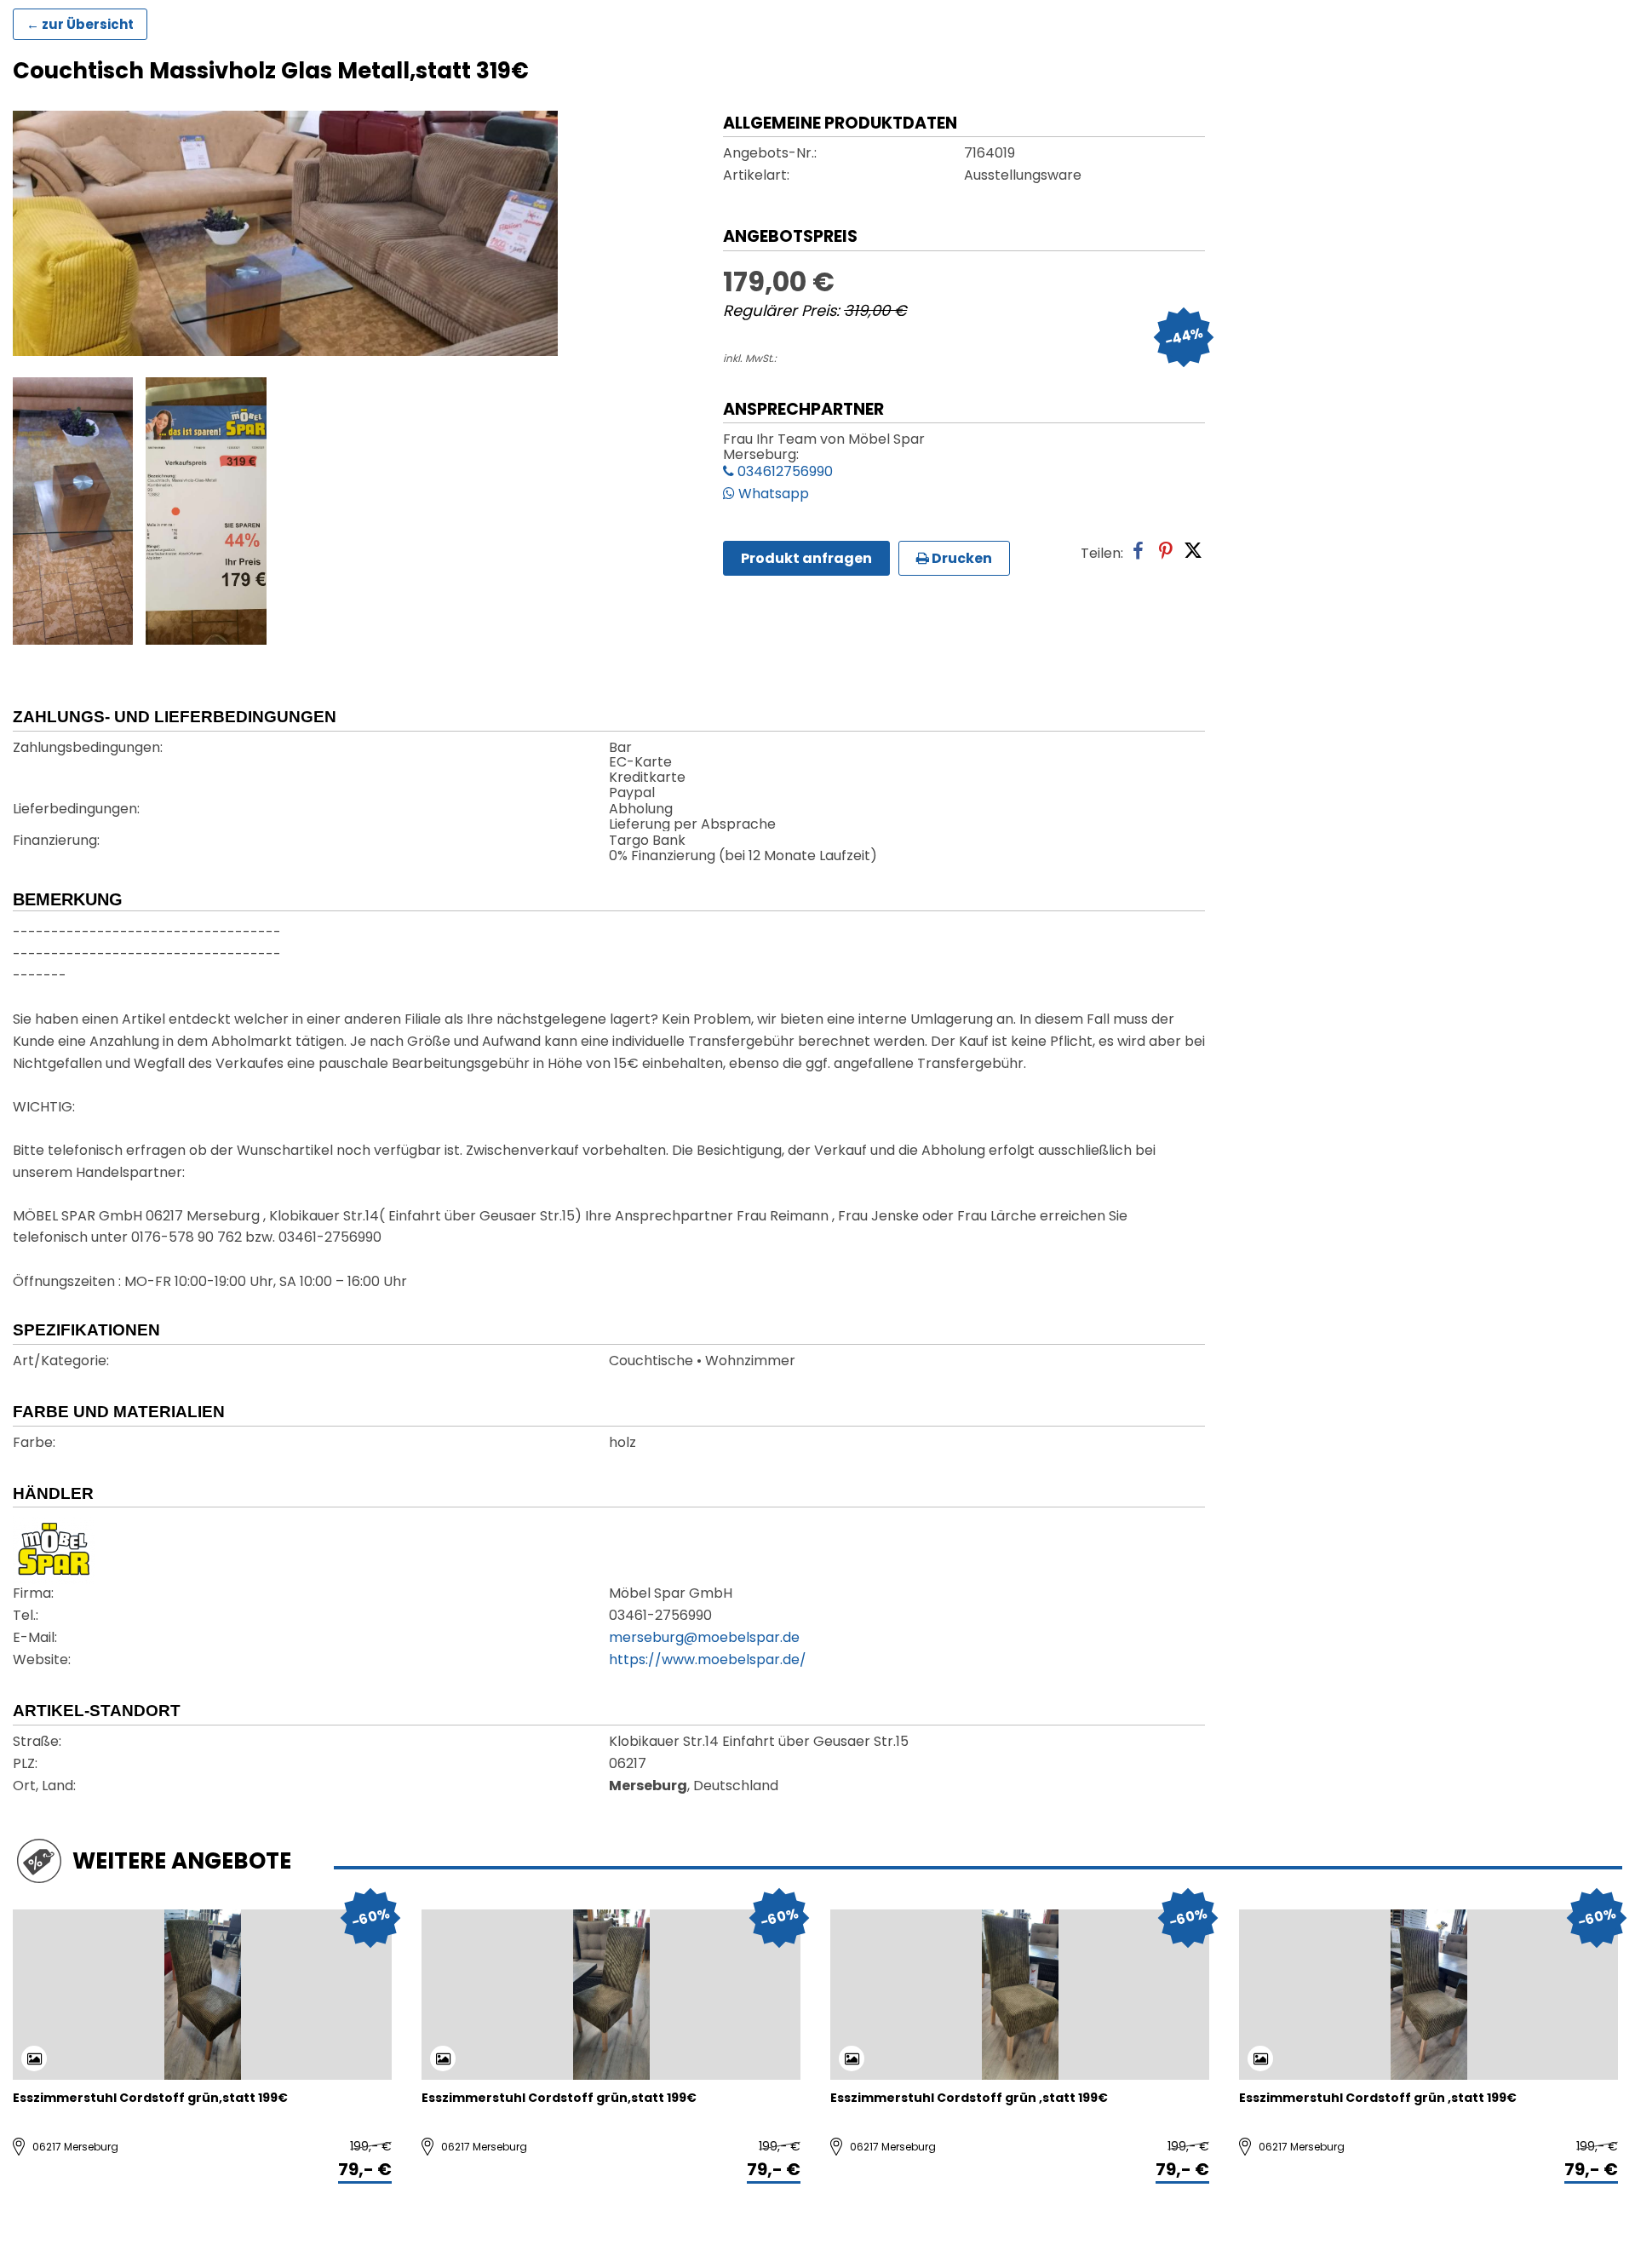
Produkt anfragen (806, 558)
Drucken (961, 558)
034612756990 (783, 473)
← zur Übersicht (80, 24)
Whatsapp (772, 495)
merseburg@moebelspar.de (704, 1639)
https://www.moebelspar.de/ (708, 1661)
